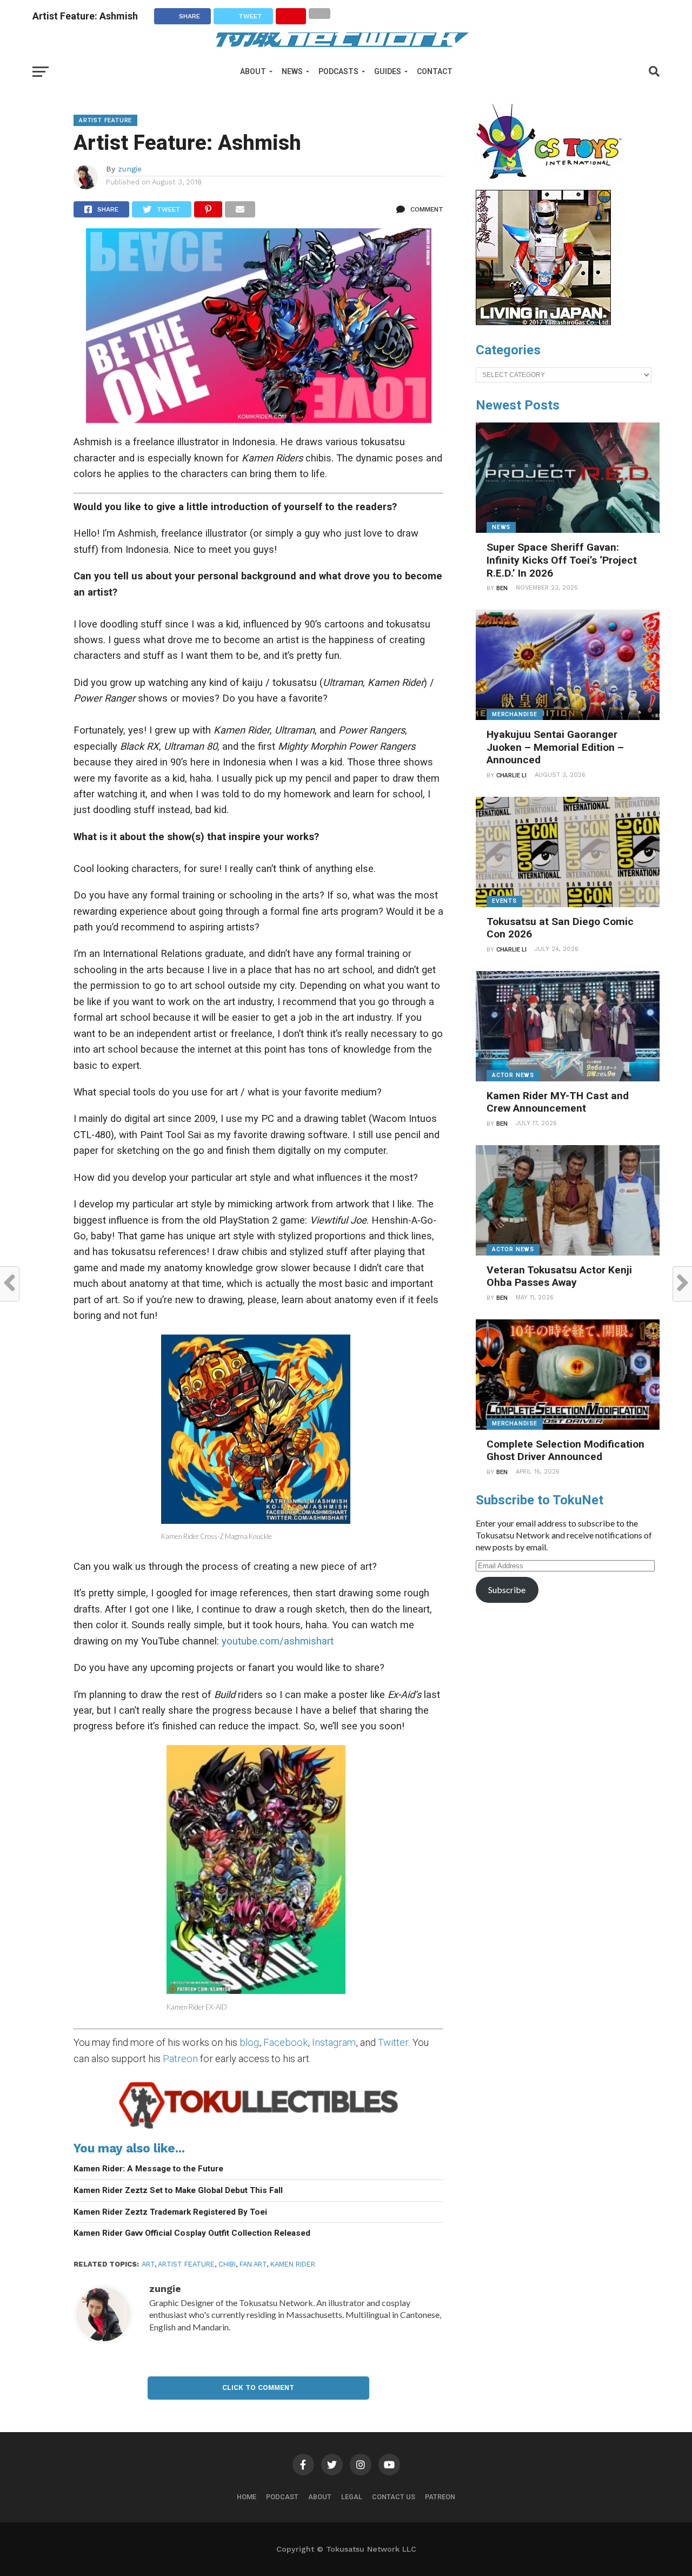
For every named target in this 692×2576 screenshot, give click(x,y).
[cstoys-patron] (553, 184)
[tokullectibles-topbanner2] (258, 2128)
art (148, 2264)
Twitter (393, 2042)
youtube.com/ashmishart (278, 1641)
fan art (253, 2264)
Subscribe (507, 1590)
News (292, 71)
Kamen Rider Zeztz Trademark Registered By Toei (170, 2212)
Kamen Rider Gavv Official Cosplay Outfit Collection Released (192, 2233)
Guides (388, 71)
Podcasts (338, 71)
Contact (435, 71)
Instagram (334, 2042)
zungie (130, 169)
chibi (227, 2264)
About (253, 71)
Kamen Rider (293, 2264)
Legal (352, 2497)
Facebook (285, 2042)
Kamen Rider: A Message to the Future (148, 2169)
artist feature (186, 2264)
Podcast (282, 2497)
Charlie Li (511, 775)
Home (247, 2497)
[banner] (543, 322)
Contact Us (394, 2497)
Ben (502, 588)
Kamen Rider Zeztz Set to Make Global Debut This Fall (178, 2190)
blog (249, 2042)
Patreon (180, 2059)
